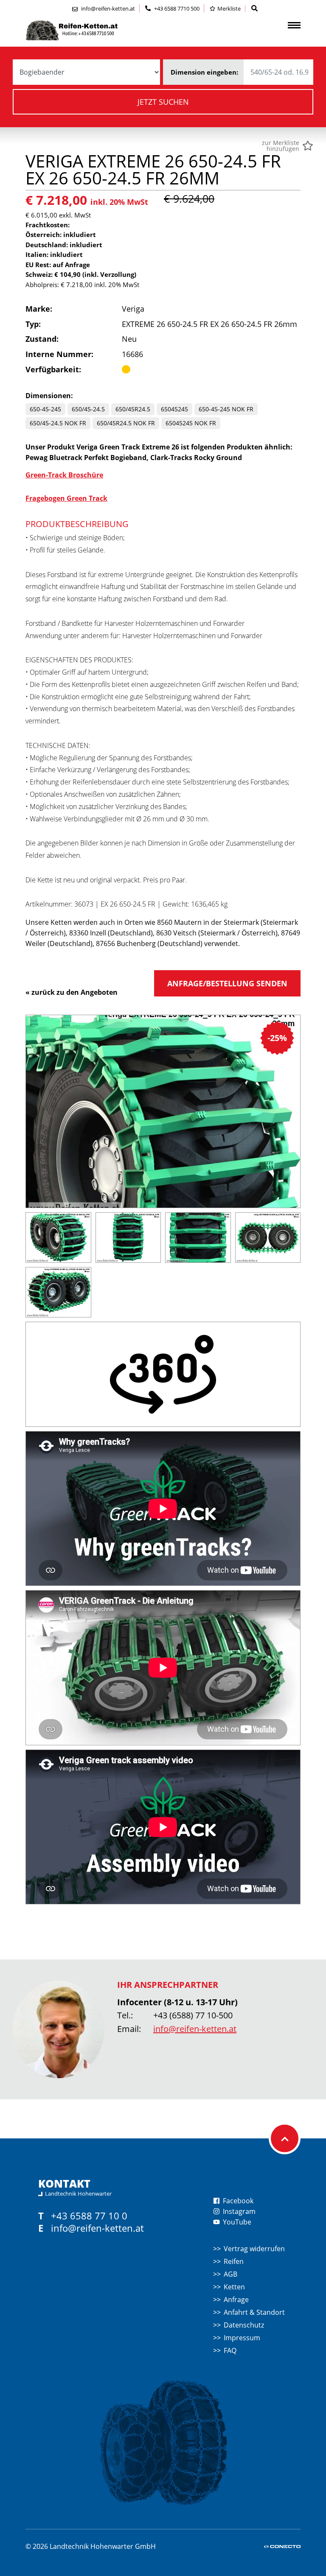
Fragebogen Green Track (66, 498)
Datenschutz (244, 2325)
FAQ (230, 2350)
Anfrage (236, 2300)
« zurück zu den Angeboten (72, 992)
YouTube (236, 2222)
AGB (230, 2274)
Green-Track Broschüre (64, 475)
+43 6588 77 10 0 (89, 2216)
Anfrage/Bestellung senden (227, 983)
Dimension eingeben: (204, 72)
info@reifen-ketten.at (195, 2029)
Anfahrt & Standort (254, 2312)
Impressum (242, 2338)
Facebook (237, 2201)
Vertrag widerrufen (254, 2249)
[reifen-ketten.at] (89, 30)
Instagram (238, 2211)
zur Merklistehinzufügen (281, 146)
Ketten (234, 2287)
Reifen (234, 2261)
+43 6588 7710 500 (176, 8)
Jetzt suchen (163, 102)
